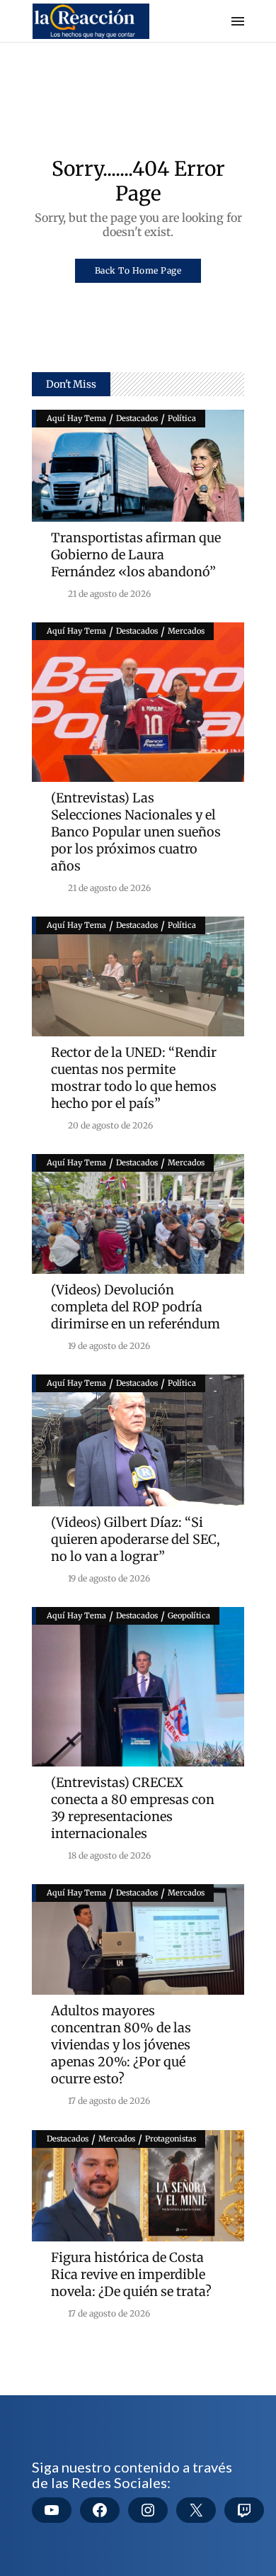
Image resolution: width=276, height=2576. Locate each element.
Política (182, 418)
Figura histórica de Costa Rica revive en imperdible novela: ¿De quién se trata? (131, 2274)
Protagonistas (171, 2139)
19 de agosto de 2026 (108, 1346)
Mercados (186, 631)
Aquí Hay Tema (76, 418)
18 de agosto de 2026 (108, 1855)
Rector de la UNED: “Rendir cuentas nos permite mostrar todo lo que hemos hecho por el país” (134, 1078)
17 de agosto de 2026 (108, 2101)
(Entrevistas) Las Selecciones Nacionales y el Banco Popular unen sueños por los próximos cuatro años (136, 832)
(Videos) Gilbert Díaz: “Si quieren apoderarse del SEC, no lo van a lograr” (136, 1539)
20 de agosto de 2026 (109, 1125)
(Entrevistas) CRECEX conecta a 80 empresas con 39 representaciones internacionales (133, 1808)
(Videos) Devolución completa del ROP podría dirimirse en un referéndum (136, 1307)
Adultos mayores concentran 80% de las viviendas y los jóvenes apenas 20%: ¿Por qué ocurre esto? (121, 2045)
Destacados (137, 418)
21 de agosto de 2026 (108, 594)
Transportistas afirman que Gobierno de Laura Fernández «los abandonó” (136, 555)
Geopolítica (189, 1615)
